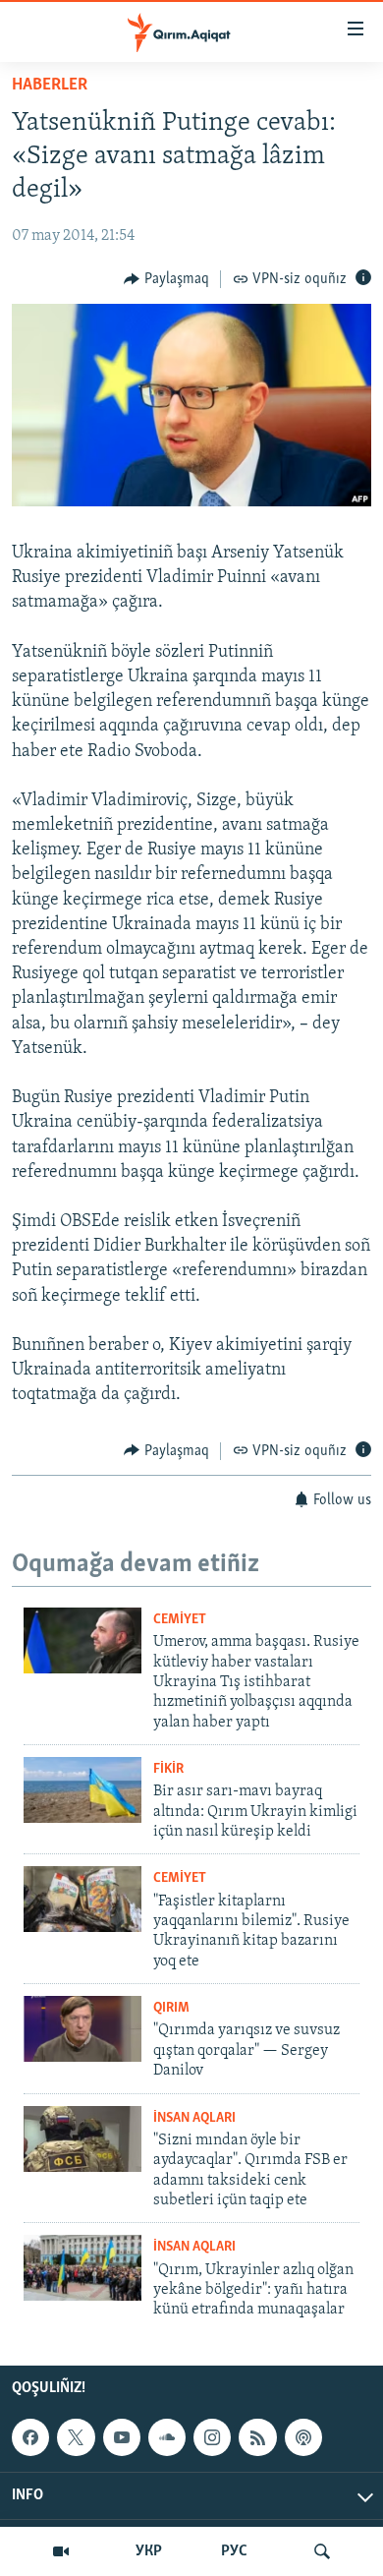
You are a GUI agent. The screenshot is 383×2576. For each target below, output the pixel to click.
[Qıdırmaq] (322, 2551)
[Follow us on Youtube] (122, 2437)
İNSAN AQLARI (194, 2118)
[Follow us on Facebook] (30, 2437)
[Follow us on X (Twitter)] (76, 2437)
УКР (149, 2551)
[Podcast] (303, 2437)
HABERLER (50, 86)
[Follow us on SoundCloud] (167, 2437)
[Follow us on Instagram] (212, 2437)
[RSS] (257, 2437)
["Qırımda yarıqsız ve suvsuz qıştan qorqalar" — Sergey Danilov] (82, 2029)
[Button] (166, 279)
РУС (234, 2551)
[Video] (61, 2551)
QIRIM (171, 2008)
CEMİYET (180, 1620)
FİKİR (168, 1769)
